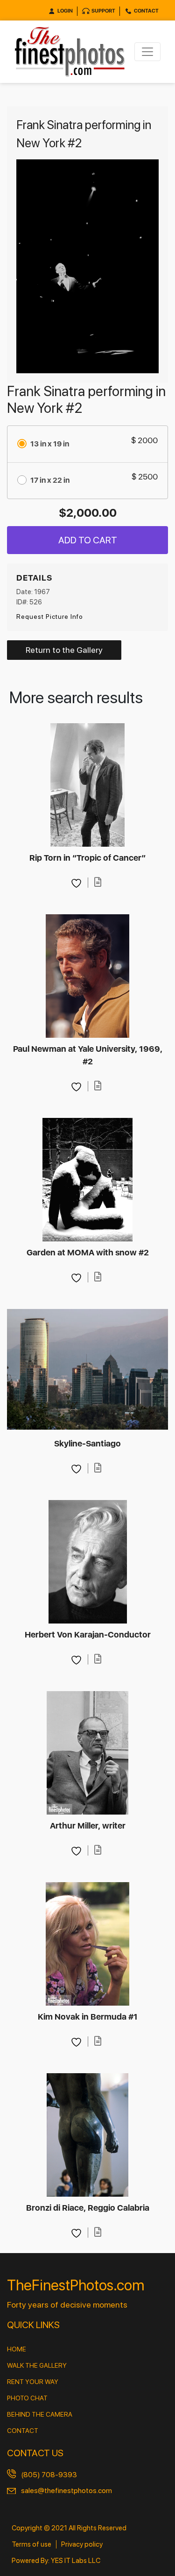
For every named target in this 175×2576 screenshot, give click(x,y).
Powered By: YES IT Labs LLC (56, 2561)
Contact (146, 11)
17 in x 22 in (50, 480)
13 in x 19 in (50, 444)
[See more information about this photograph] (98, 882)
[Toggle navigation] (147, 52)
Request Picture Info (50, 617)
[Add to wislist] (77, 882)
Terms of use (31, 2544)
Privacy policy (82, 2544)
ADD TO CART (88, 540)
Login (65, 11)
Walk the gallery (37, 2365)
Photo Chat (27, 2398)
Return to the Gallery (64, 650)
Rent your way (33, 2382)
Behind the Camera (40, 2414)
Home (17, 2349)
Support (103, 11)
